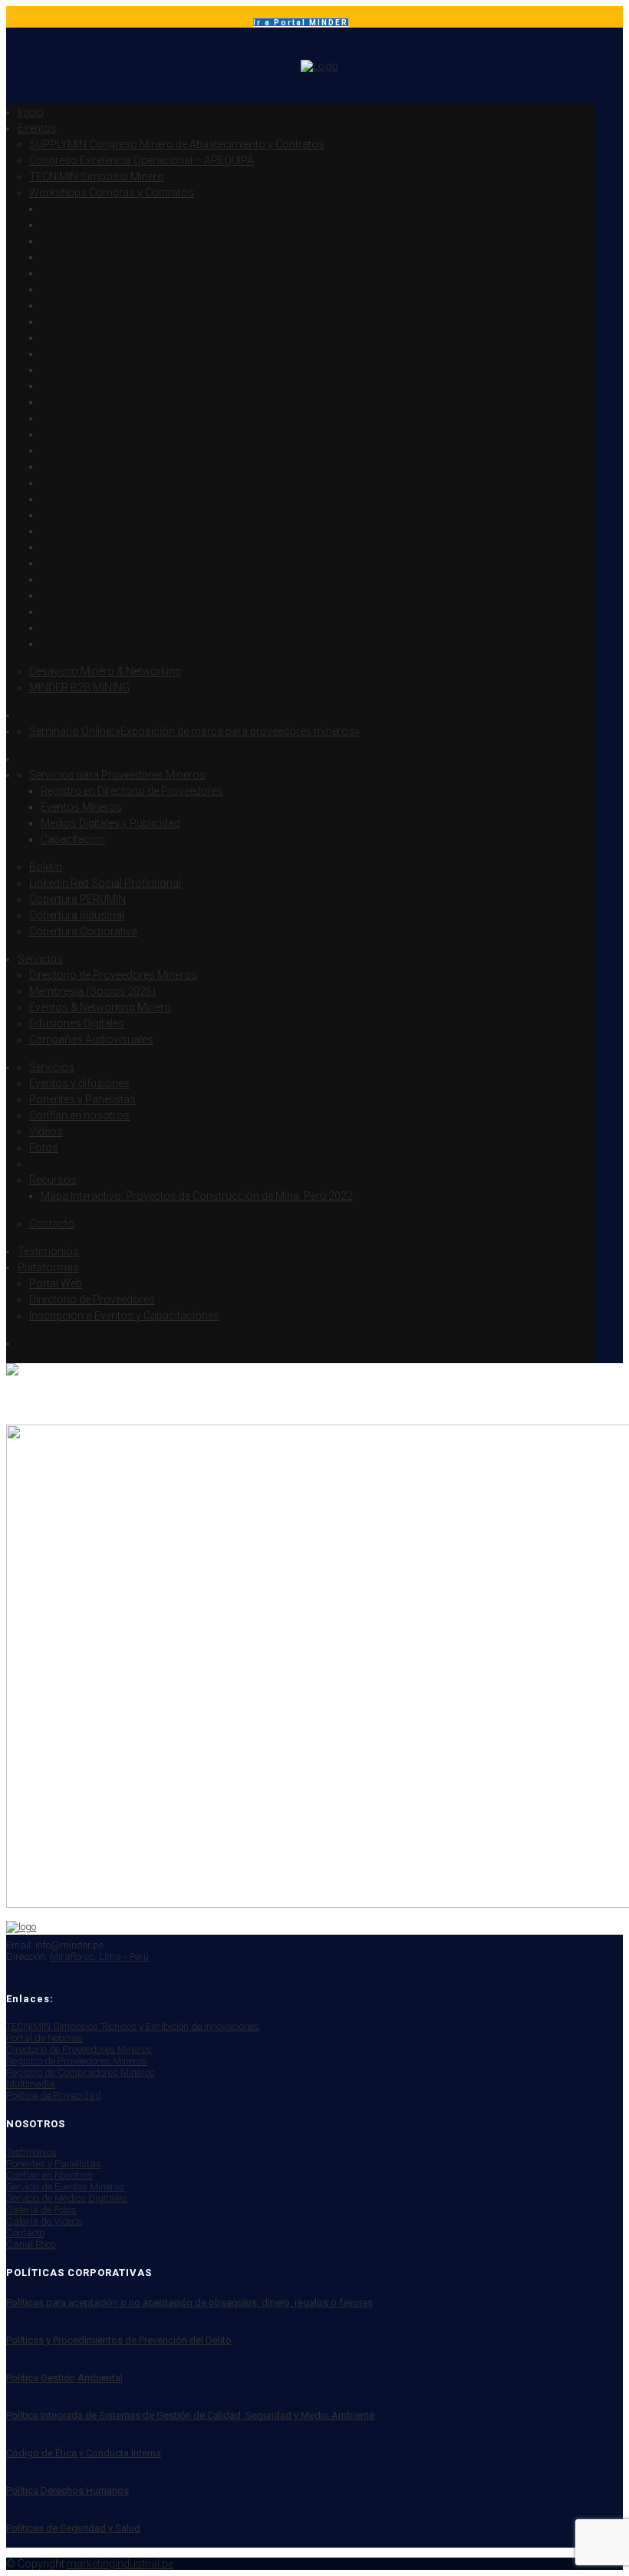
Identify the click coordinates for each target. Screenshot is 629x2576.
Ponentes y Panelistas (54, 2164)
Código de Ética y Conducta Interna (84, 2453)
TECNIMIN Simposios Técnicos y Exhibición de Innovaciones (133, 2026)
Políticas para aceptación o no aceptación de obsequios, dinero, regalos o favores (189, 2303)
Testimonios (31, 2152)
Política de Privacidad (54, 2095)
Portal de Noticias (44, 2038)
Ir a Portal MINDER (301, 23)
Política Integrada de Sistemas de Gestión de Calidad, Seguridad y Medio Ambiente (190, 2415)
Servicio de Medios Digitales (67, 2198)
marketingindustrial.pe (120, 2564)
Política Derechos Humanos (68, 2490)
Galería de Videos (44, 2221)
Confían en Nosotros (49, 2175)
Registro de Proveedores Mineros (77, 2061)
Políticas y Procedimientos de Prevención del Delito (119, 2340)
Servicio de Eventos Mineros (65, 2187)
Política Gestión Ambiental (64, 2378)
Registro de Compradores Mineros (81, 2072)
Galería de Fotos (41, 2210)
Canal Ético (31, 2244)
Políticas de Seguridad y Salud (73, 2528)
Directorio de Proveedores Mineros (79, 2049)
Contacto (25, 2233)
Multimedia (31, 2084)
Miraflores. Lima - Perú (99, 1957)
